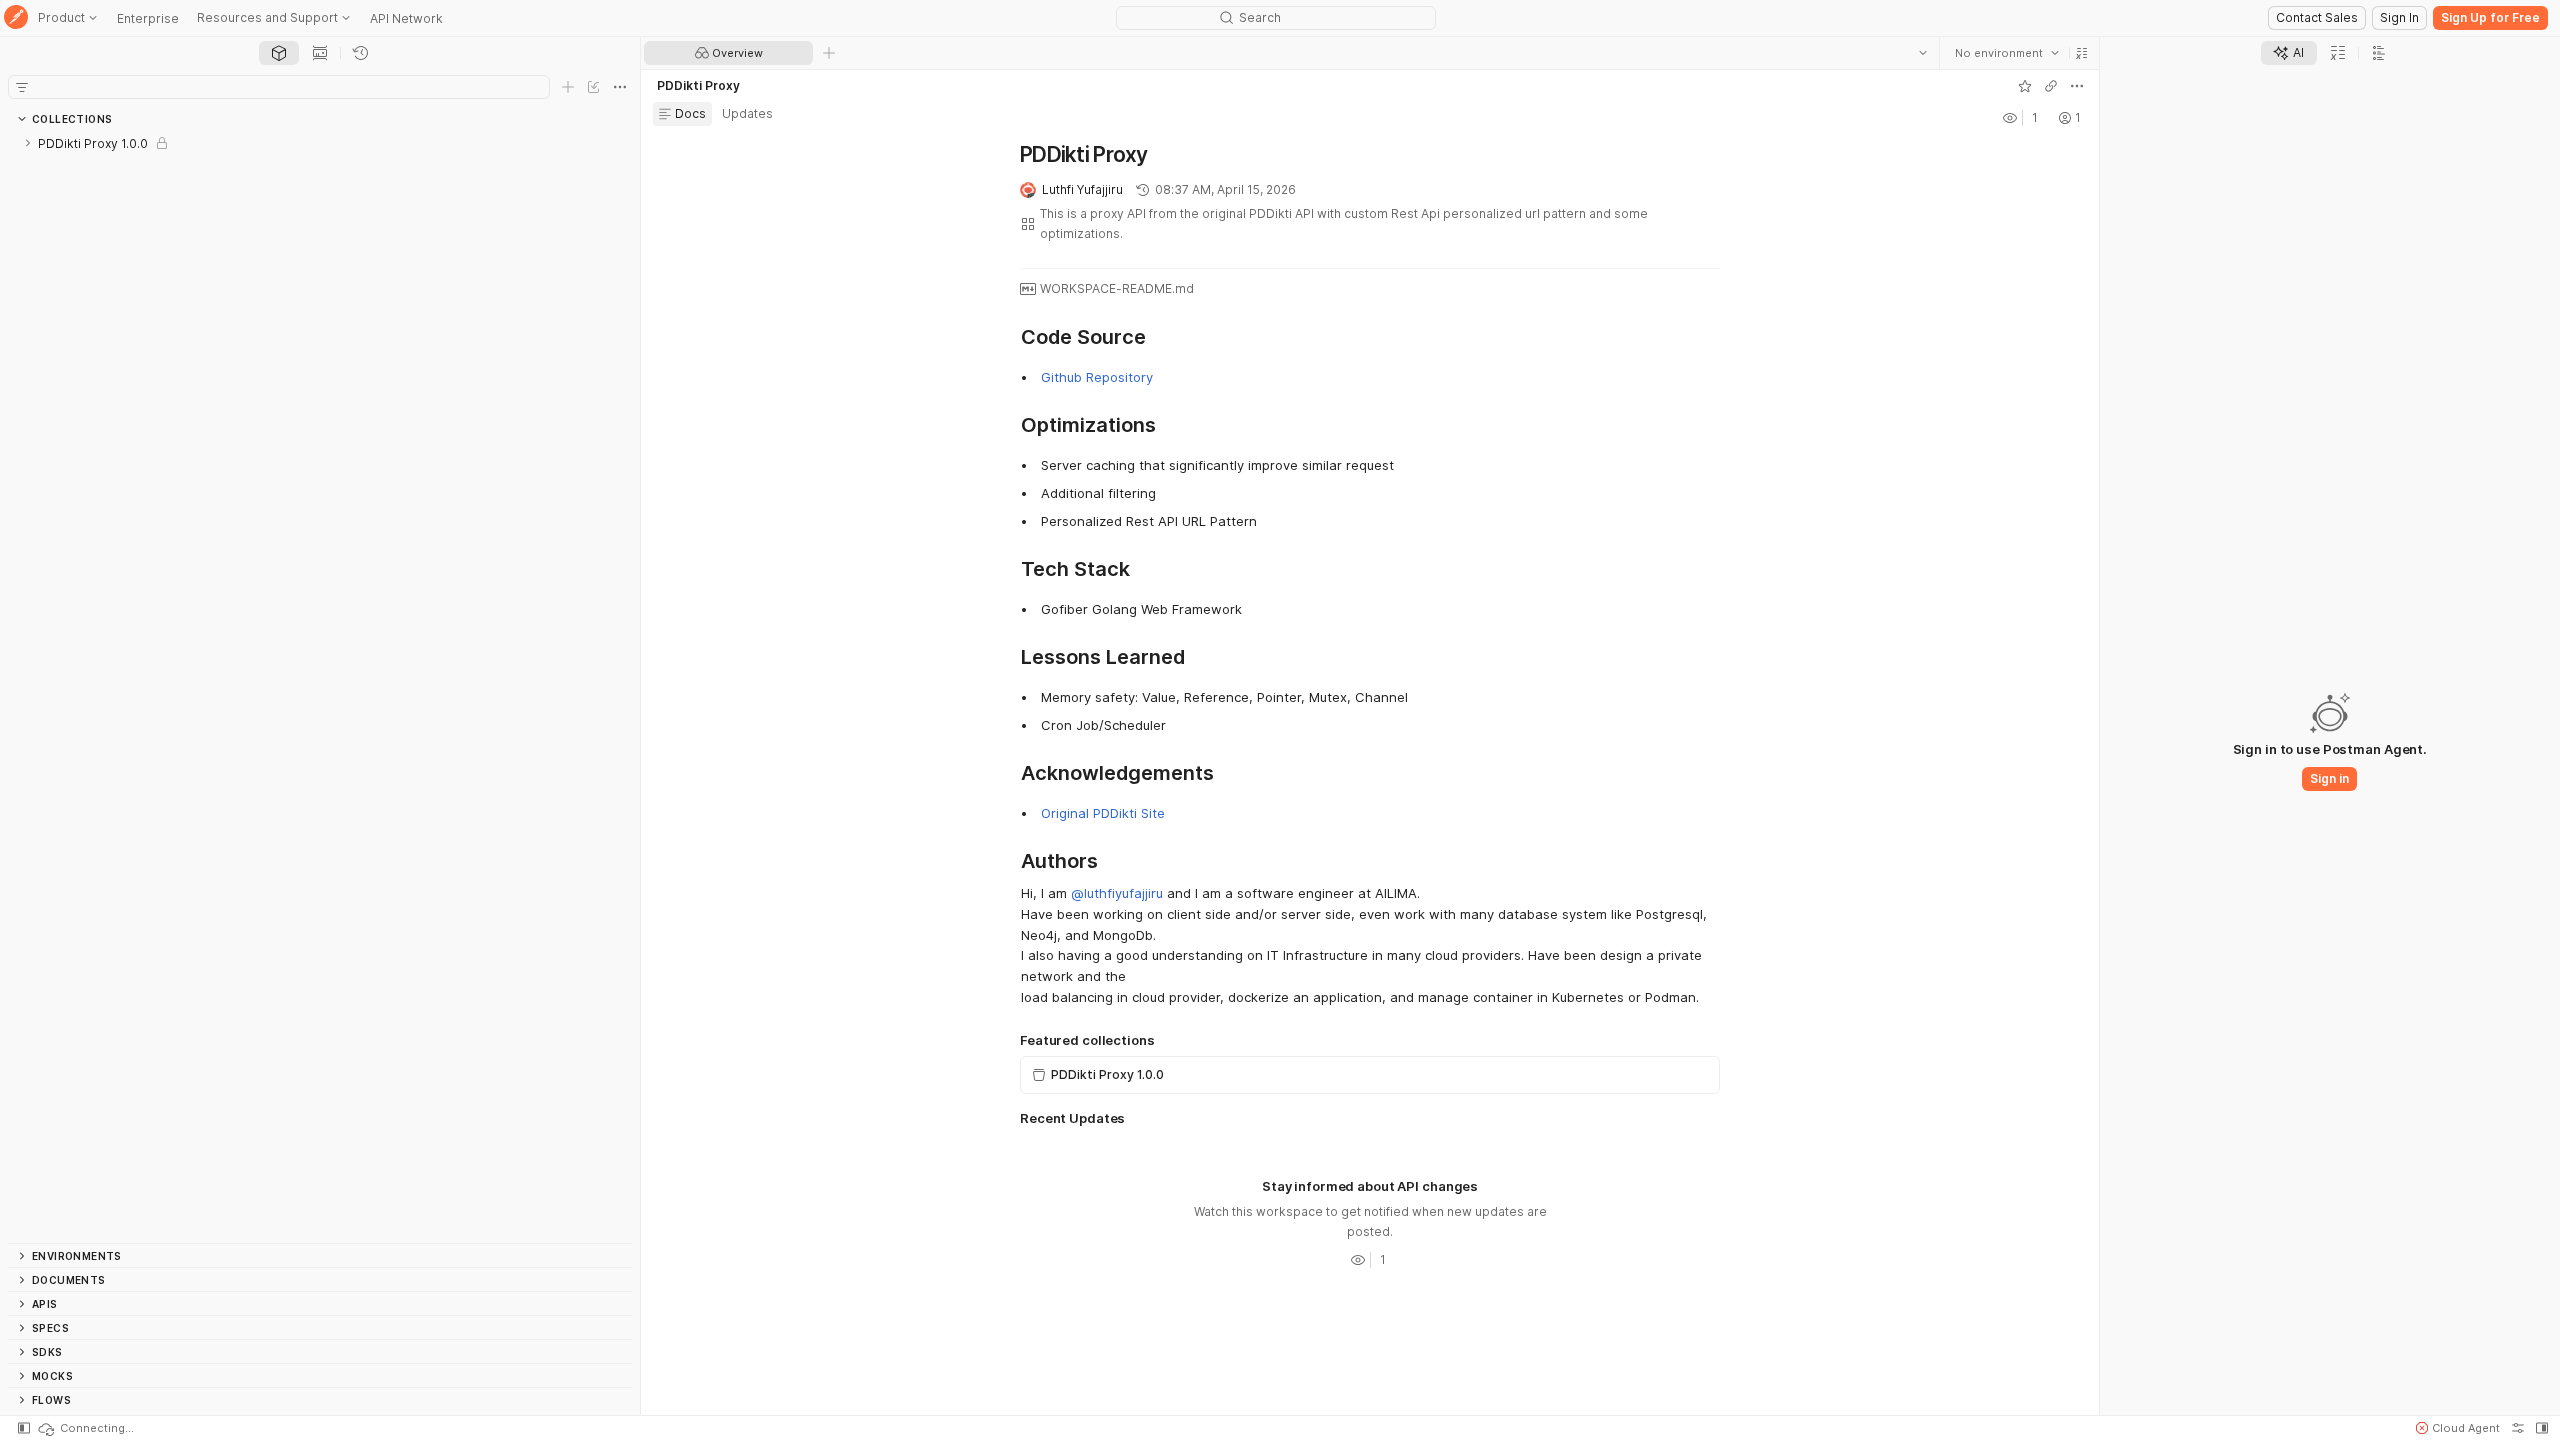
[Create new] (568, 87)
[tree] (320, 687)
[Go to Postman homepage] (16, 18)
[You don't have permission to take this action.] (829, 53)
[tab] (279, 53)
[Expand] (28, 143)
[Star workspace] (2025, 86)
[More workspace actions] (2077, 86)
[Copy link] (2051, 86)
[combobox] (2007, 53)
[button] (2082, 53)
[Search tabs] (1923, 53)
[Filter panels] (22, 87)
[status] (85, 1428)
